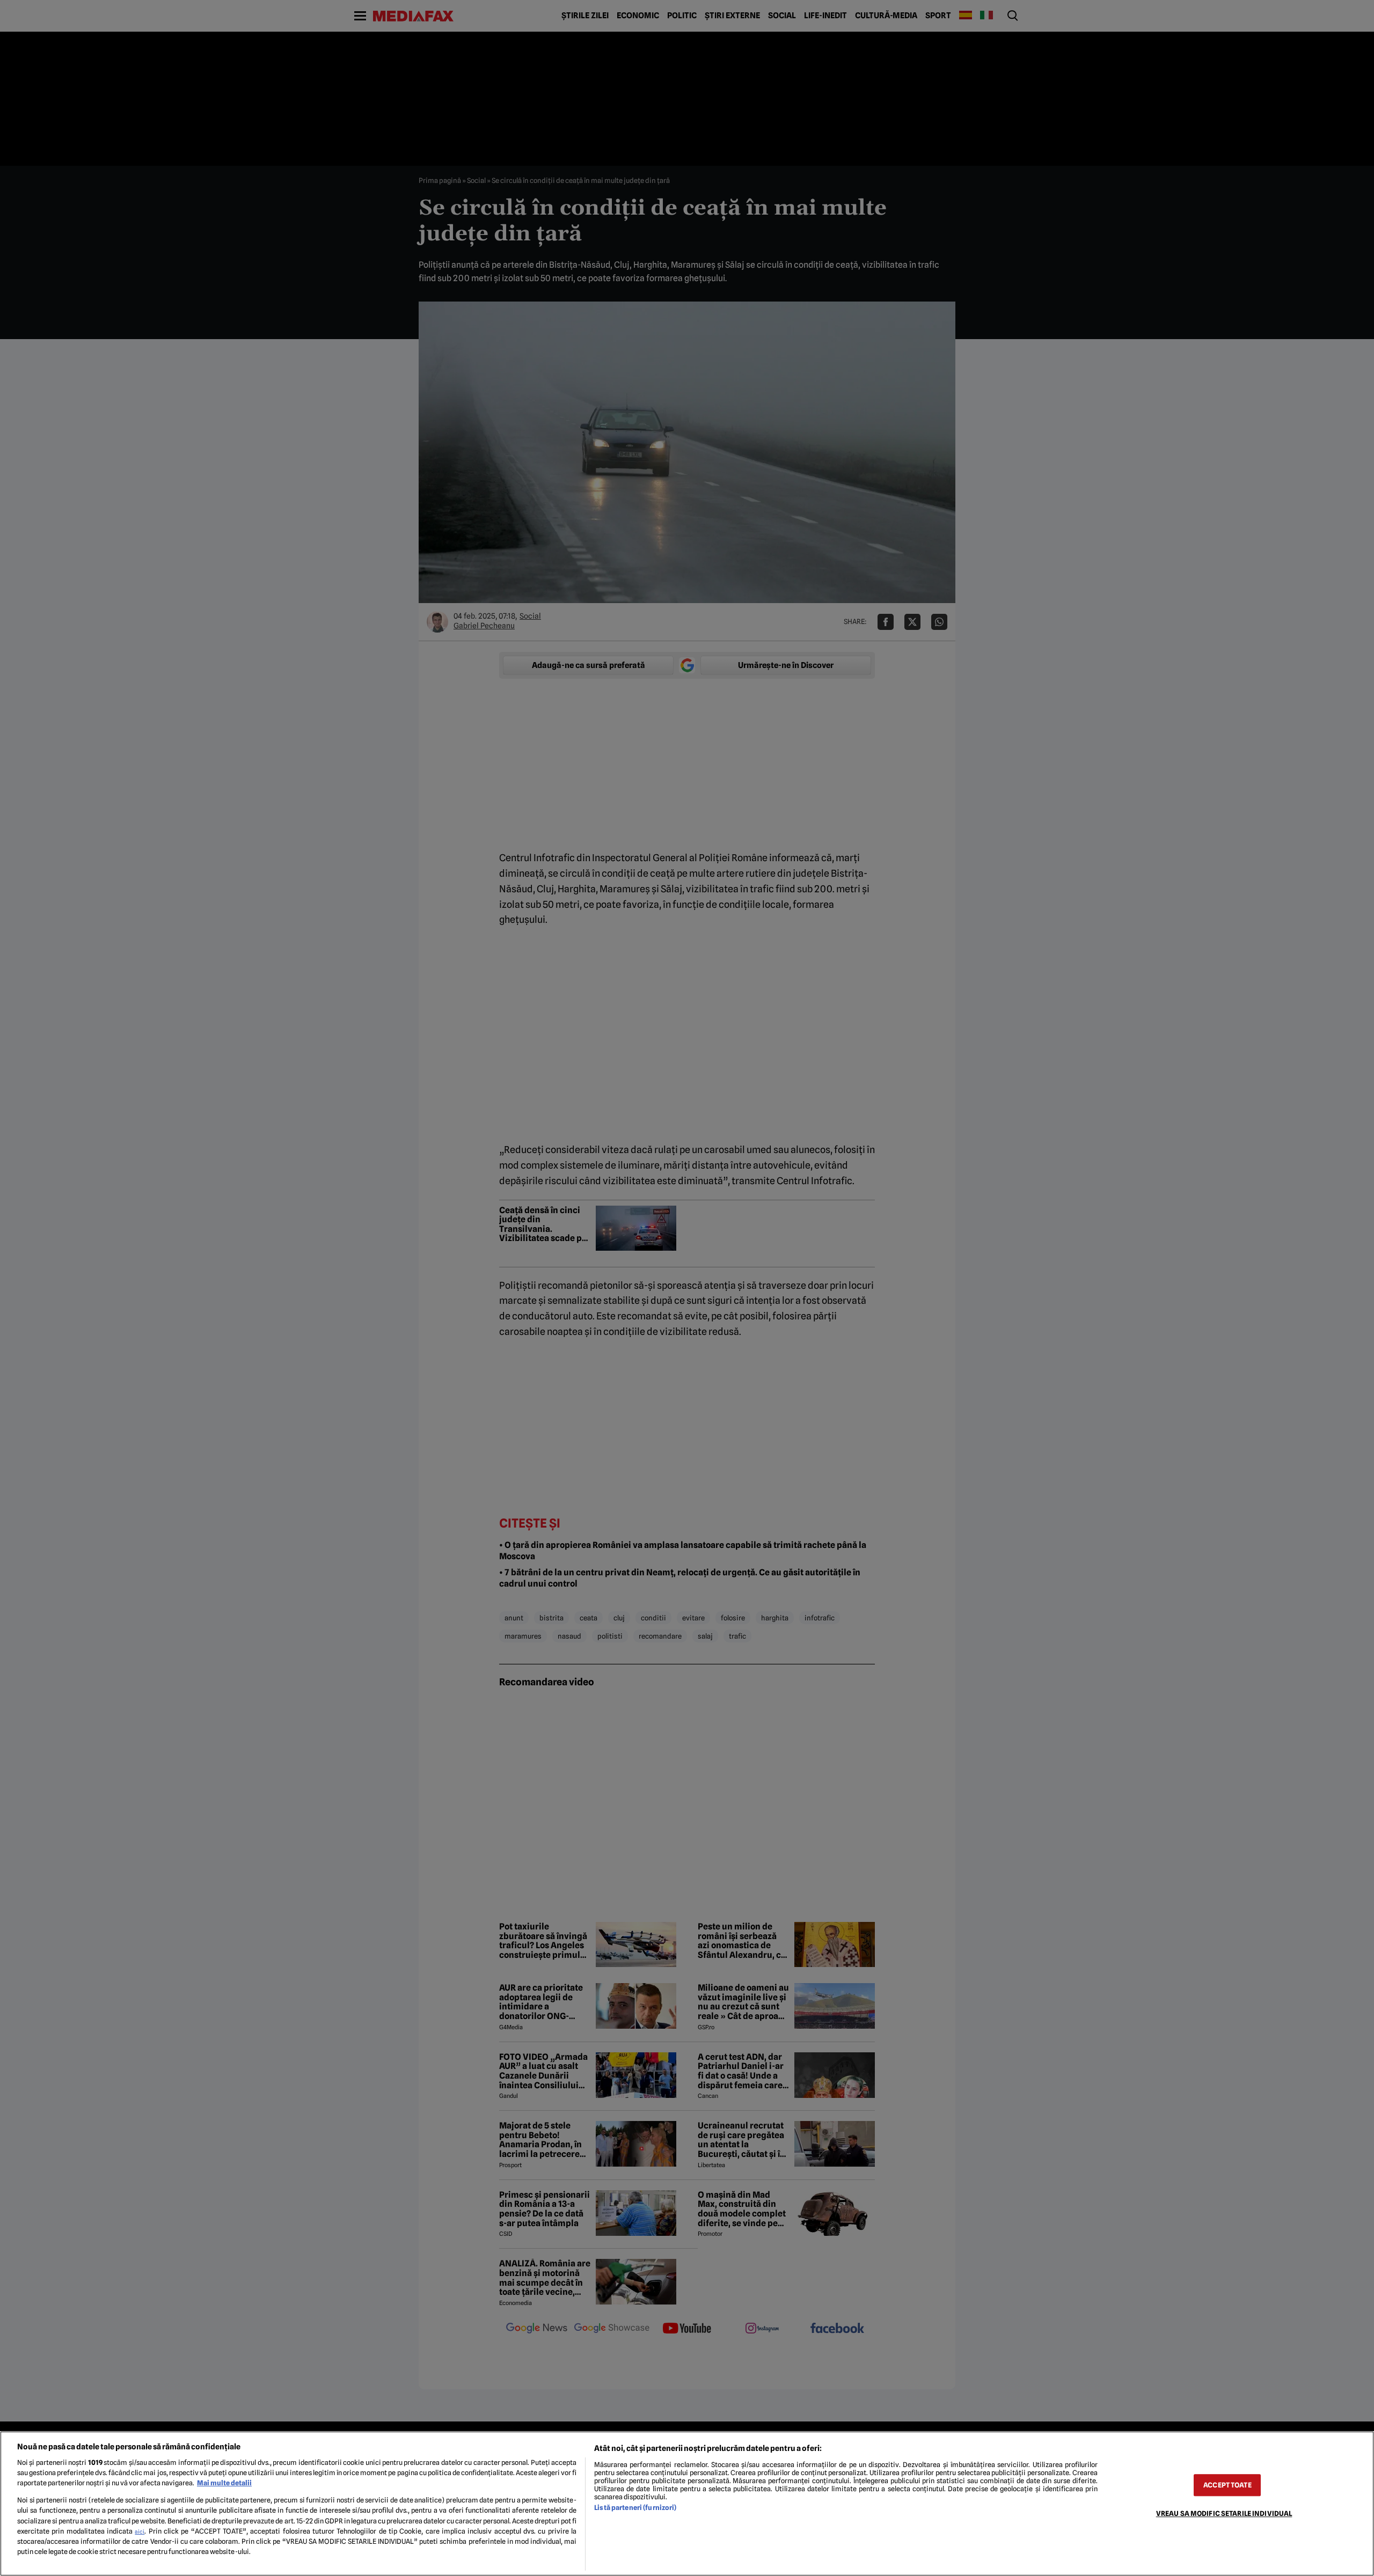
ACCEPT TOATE (1227, 2485)
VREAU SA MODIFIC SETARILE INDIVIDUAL (1224, 2513)
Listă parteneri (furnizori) (635, 2508)
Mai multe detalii (224, 2483)
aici (140, 2531)
